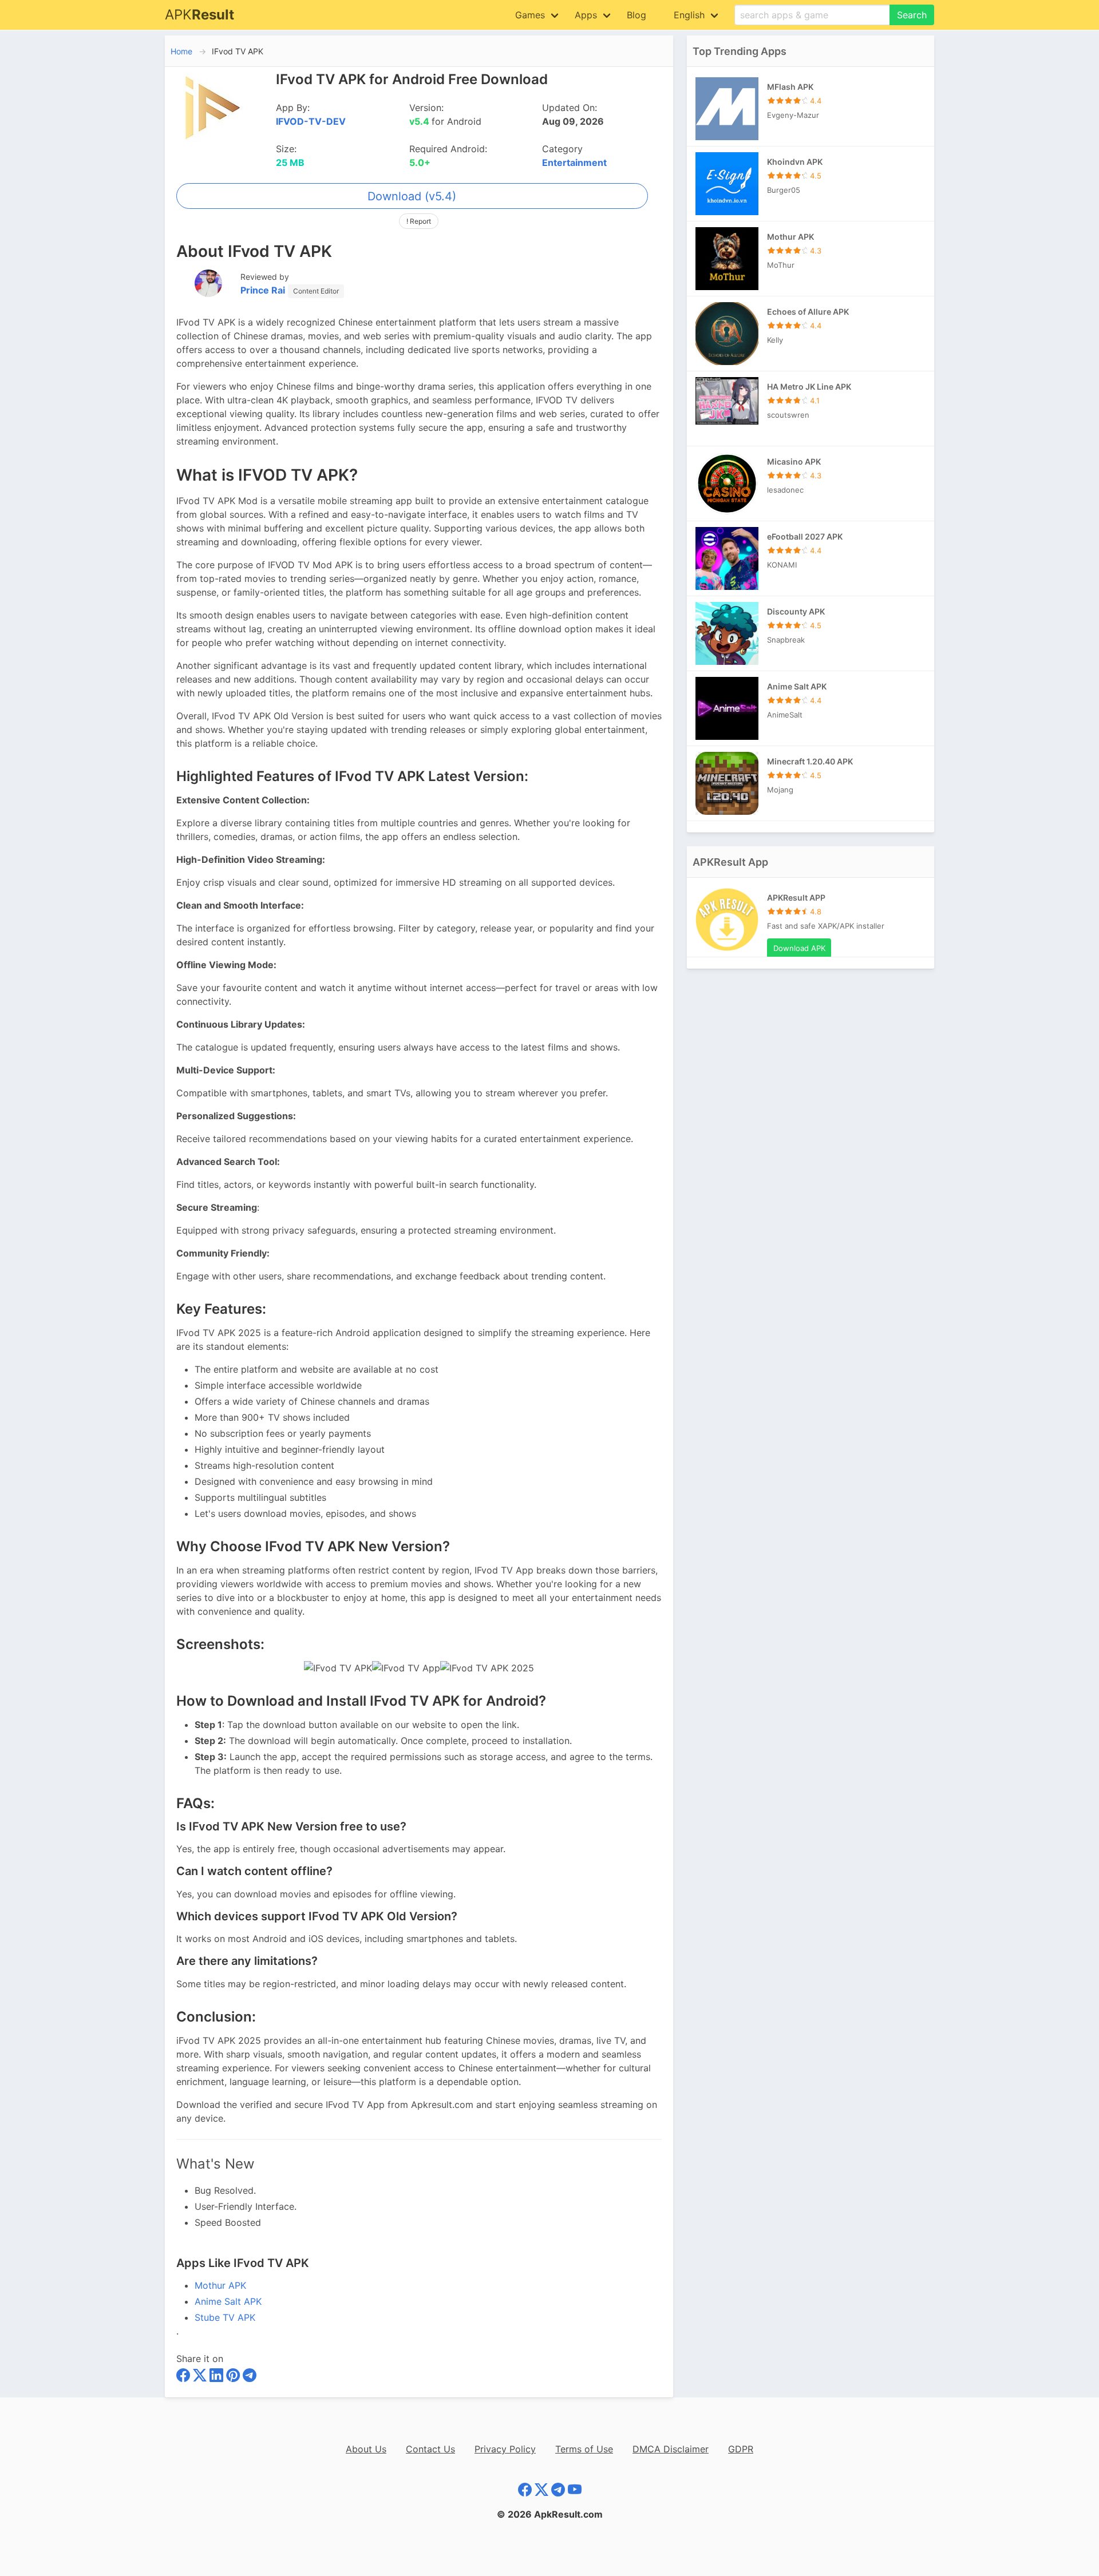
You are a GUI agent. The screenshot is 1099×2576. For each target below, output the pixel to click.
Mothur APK (220, 2285)
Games (530, 15)
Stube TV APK (225, 2317)
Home (181, 51)
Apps (586, 15)
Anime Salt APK (228, 2301)
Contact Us (430, 2449)
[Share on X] (201, 2377)
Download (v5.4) (412, 196)
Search (912, 15)
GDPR (741, 2449)
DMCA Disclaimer (671, 2449)
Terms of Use (584, 2449)
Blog (637, 15)
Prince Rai (263, 290)
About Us (366, 2449)
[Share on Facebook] (185, 2377)
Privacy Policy (505, 2449)
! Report (419, 221)
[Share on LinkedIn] (218, 2377)
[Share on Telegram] (250, 2377)
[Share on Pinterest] (234, 2377)
